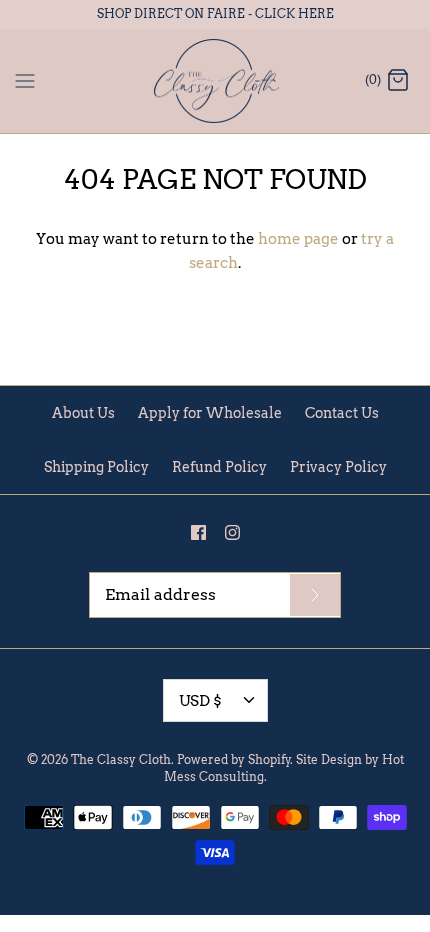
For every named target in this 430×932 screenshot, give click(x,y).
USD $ (200, 701)
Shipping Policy (96, 467)
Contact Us (342, 413)
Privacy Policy (338, 467)
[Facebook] (198, 532)
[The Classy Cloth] (215, 81)
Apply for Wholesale (210, 413)
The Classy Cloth (121, 759)
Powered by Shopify (234, 759)
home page (298, 239)
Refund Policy (219, 467)
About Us (83, 413)
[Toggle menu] (25, 80)
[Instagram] (232, 532)
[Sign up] (315, 595)
